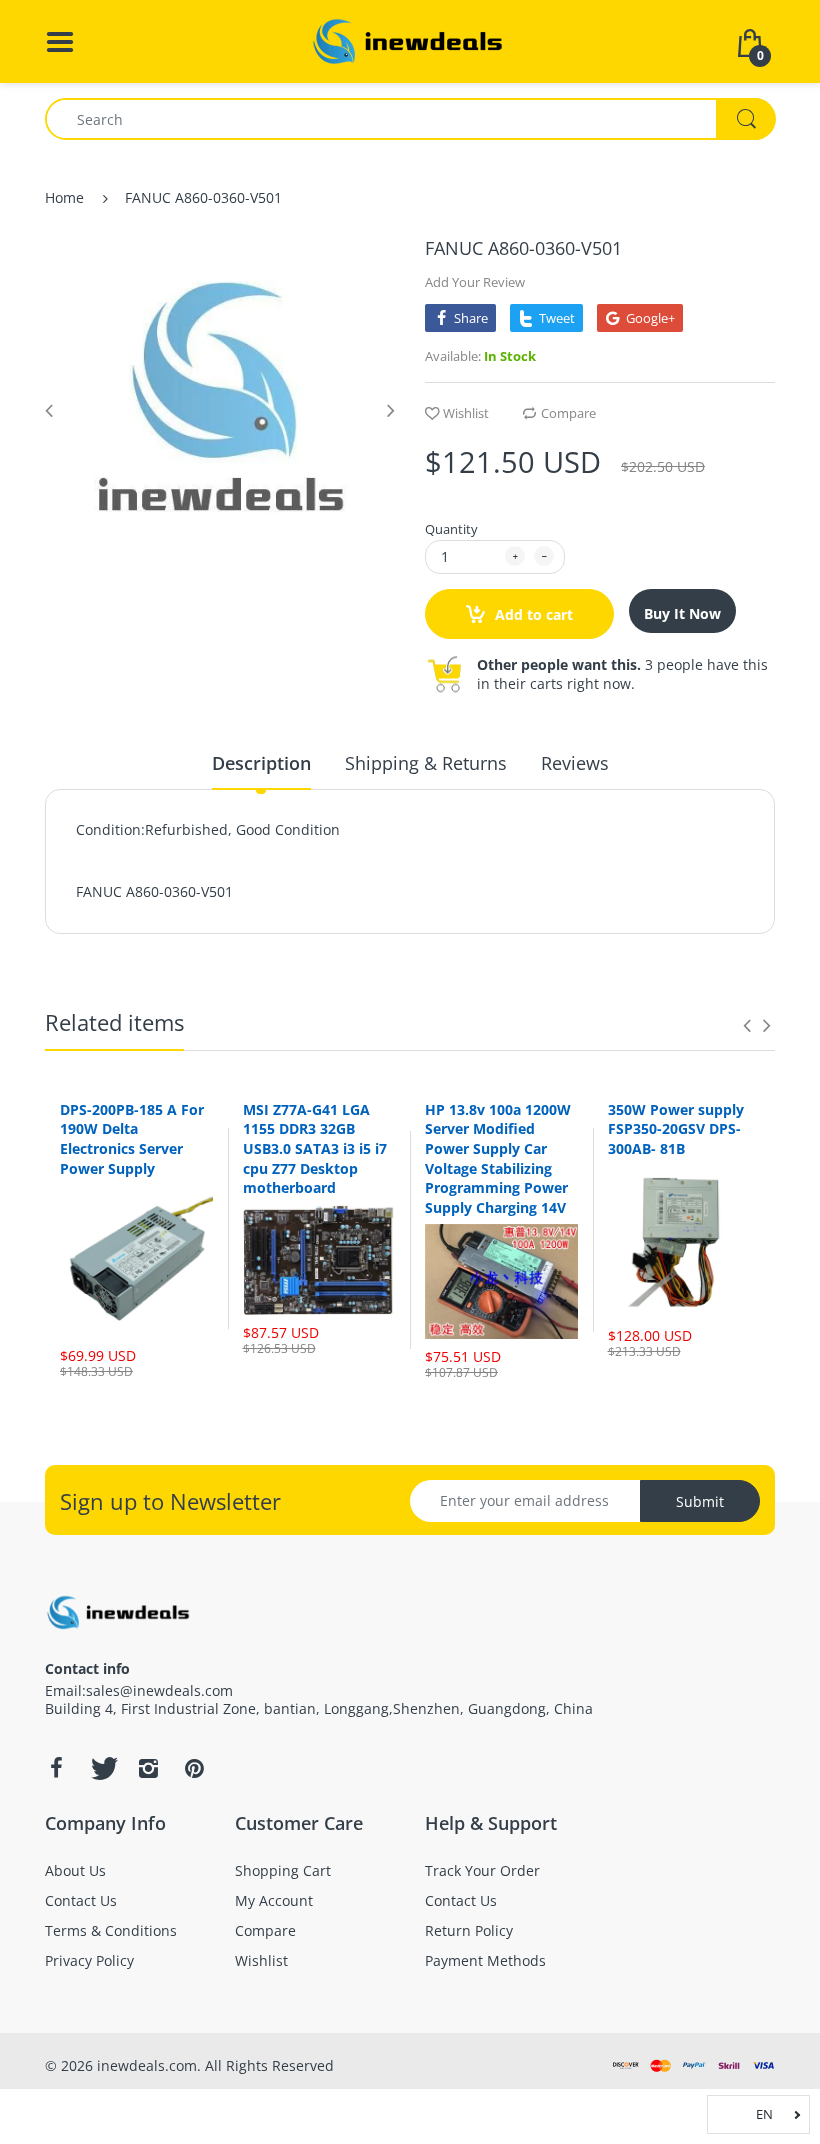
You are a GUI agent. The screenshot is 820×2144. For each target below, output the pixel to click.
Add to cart (532, 614)
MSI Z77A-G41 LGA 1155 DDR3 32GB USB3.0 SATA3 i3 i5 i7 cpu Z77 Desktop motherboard (315, 1148)
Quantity (451, 529)
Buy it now (682, 613)
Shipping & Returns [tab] (426, 763)
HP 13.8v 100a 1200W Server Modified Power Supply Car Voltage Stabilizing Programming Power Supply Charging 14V (498, 1158)
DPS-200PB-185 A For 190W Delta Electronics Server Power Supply (132, 1139)
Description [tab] (261, 763)
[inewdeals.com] (410, 39)
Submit (700, 1501)
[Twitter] (102, 1768)
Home (64, 197)
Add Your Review (475, 282)
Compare (568, 413)
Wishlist (466, 413)
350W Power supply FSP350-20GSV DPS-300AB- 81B (676, 1129)
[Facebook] (56, 1768)
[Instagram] (148, 1768)
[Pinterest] (194, 1768)
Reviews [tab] (575, 763)
